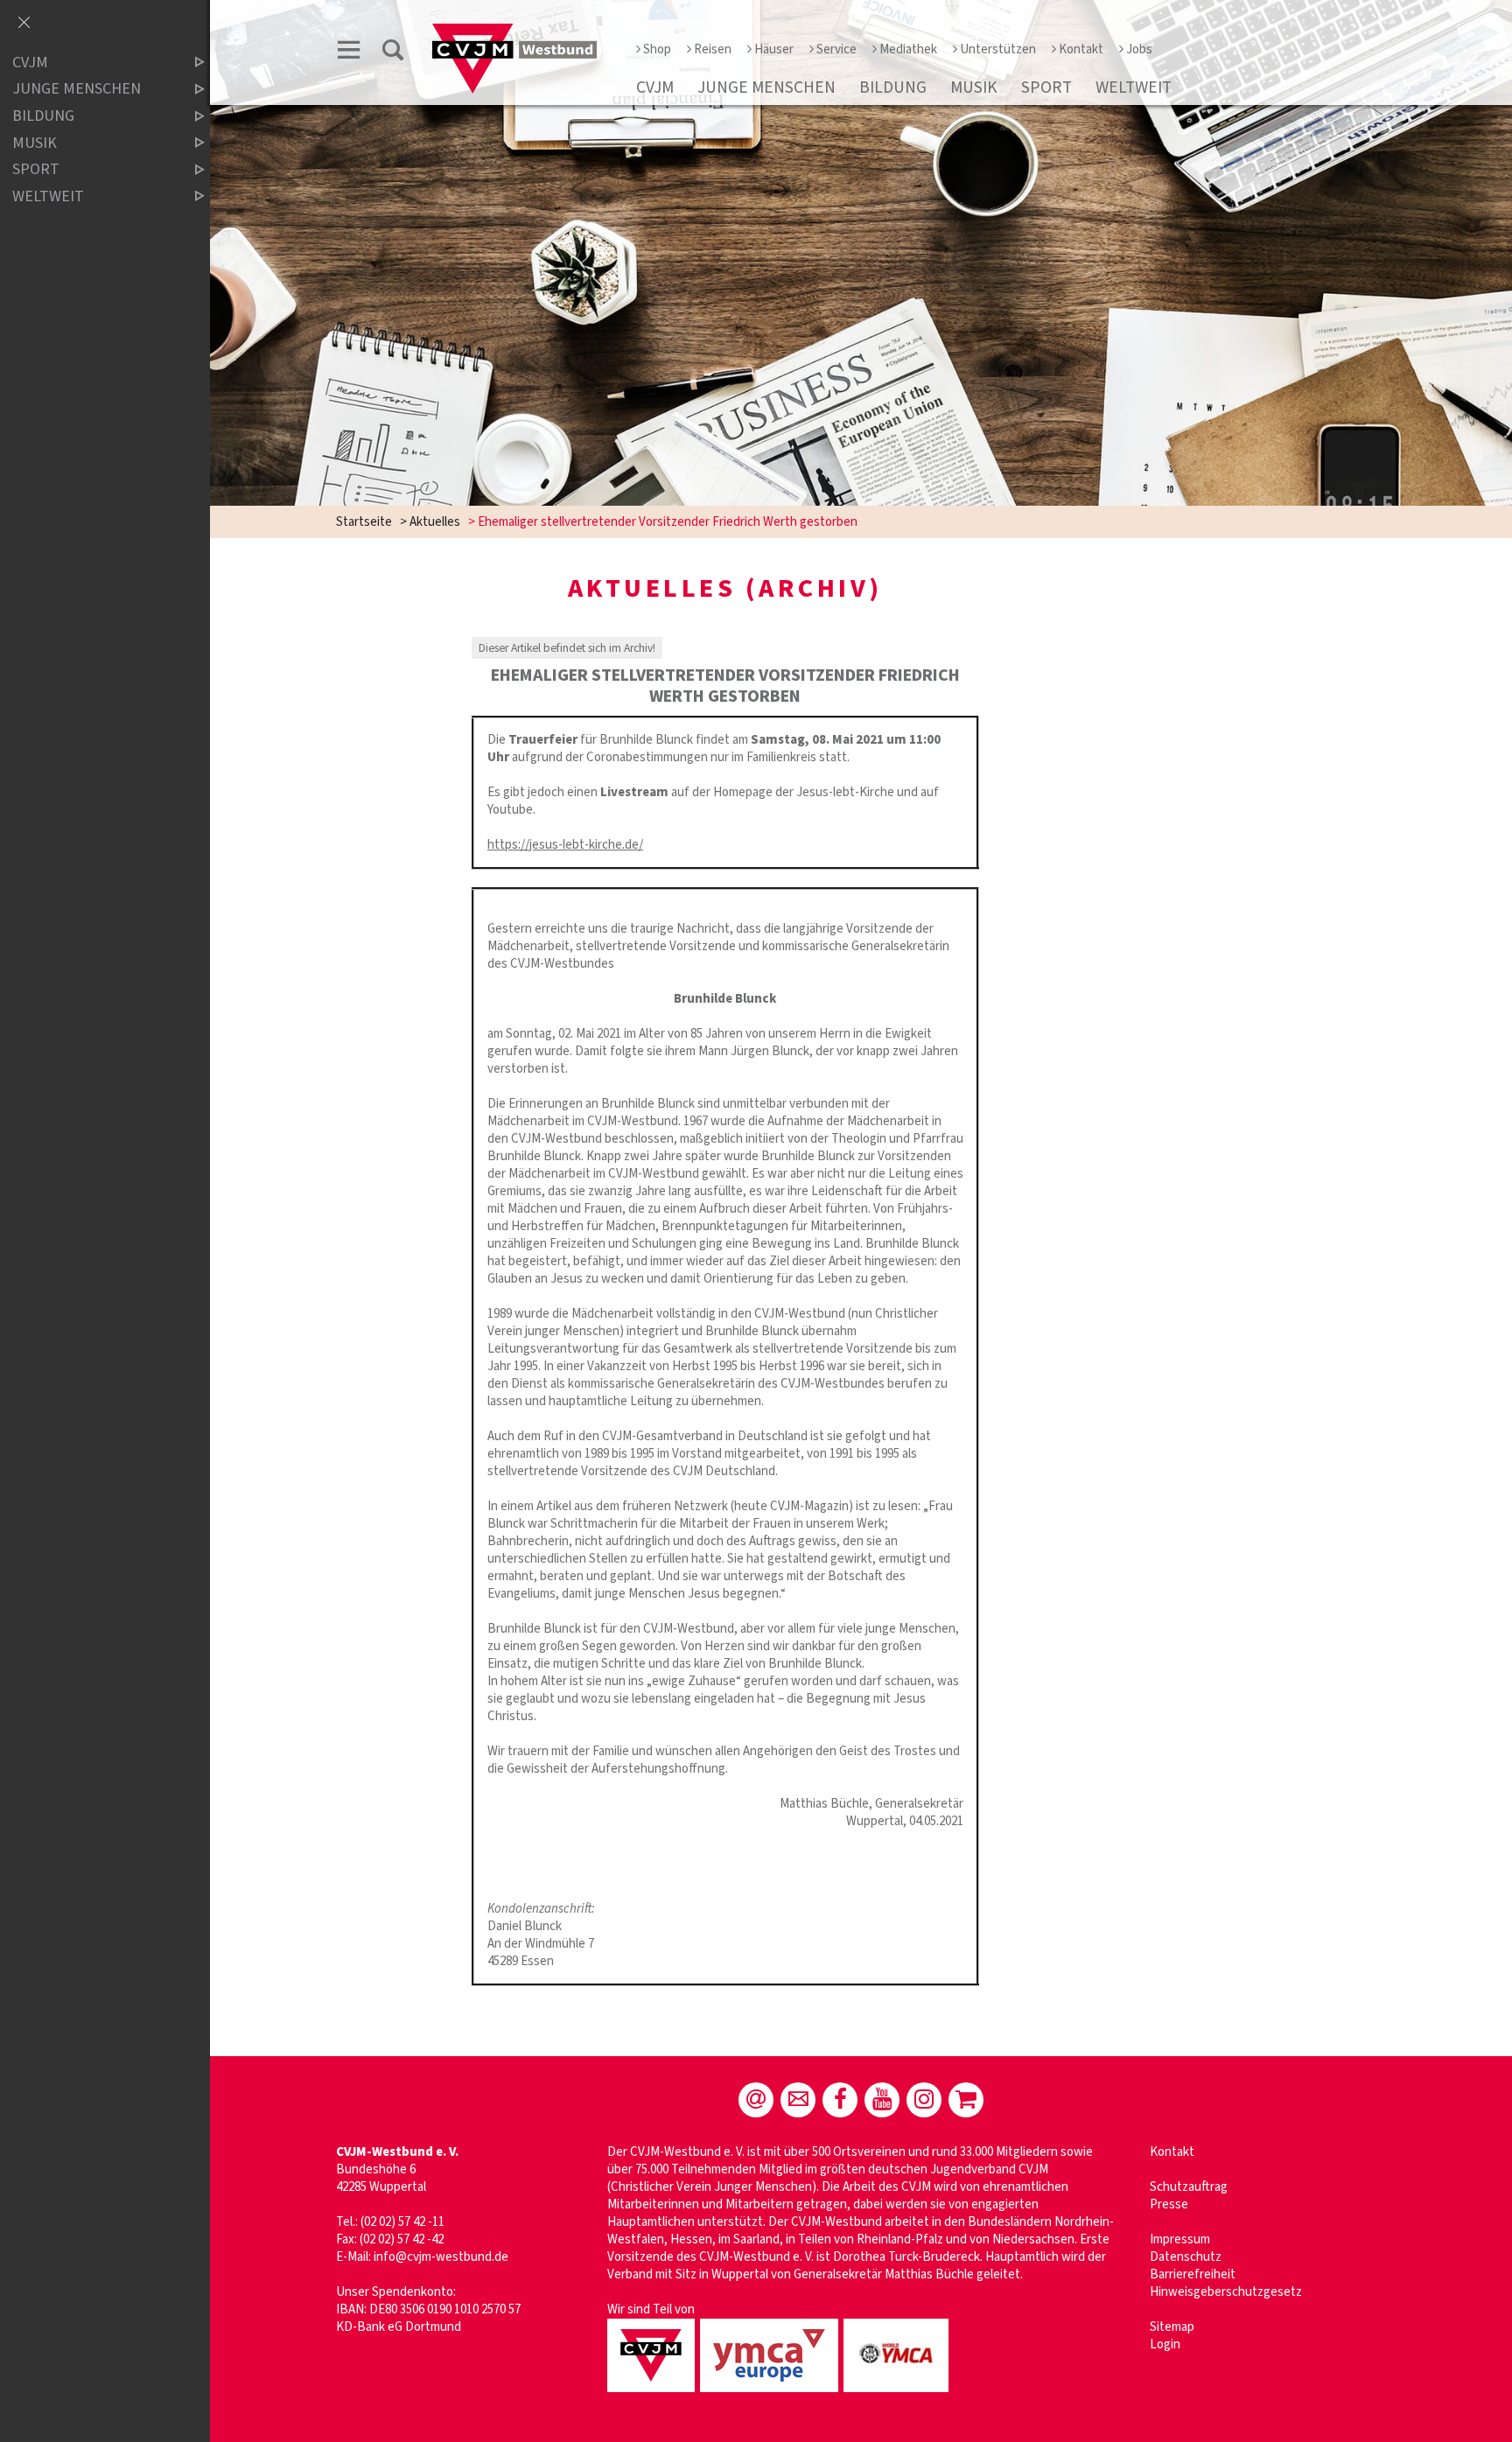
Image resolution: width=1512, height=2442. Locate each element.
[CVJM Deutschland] (654, 2393)
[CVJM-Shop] (966, 2100)
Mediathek (908, 49)
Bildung (893, 87)
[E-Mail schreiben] (756, 2100)
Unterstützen (998, 49)
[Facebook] (840, 2100)
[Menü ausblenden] (24, 24)
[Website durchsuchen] (393, 53)
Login (1165, 2344)
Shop (657, 49)
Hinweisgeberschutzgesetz (1226, 2292)
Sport (1046, 87)
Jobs (1139, 49)
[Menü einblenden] (349, 53)
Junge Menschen (766, 87)
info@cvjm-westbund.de (441, 2257)
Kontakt (1081, 49)
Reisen (713, 49)
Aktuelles (435, 522)
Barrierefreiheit (1193, 2274)
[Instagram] (924, 2100)
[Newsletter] (798, 2100)
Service (836, 49)
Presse (1169, 2204)
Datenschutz (1186, 2257)
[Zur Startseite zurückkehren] (514, 32)
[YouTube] (882, 2100)
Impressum (1180, 2239)
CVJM (655, 87)
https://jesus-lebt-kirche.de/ (565, 845)
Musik (974, 87)
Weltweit (1134, 87)
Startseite (364, 522)
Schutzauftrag (1189, 2187)
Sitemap (1172, 2327)
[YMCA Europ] (772, 2393)
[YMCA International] (899, 2393)
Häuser (774, 49)
